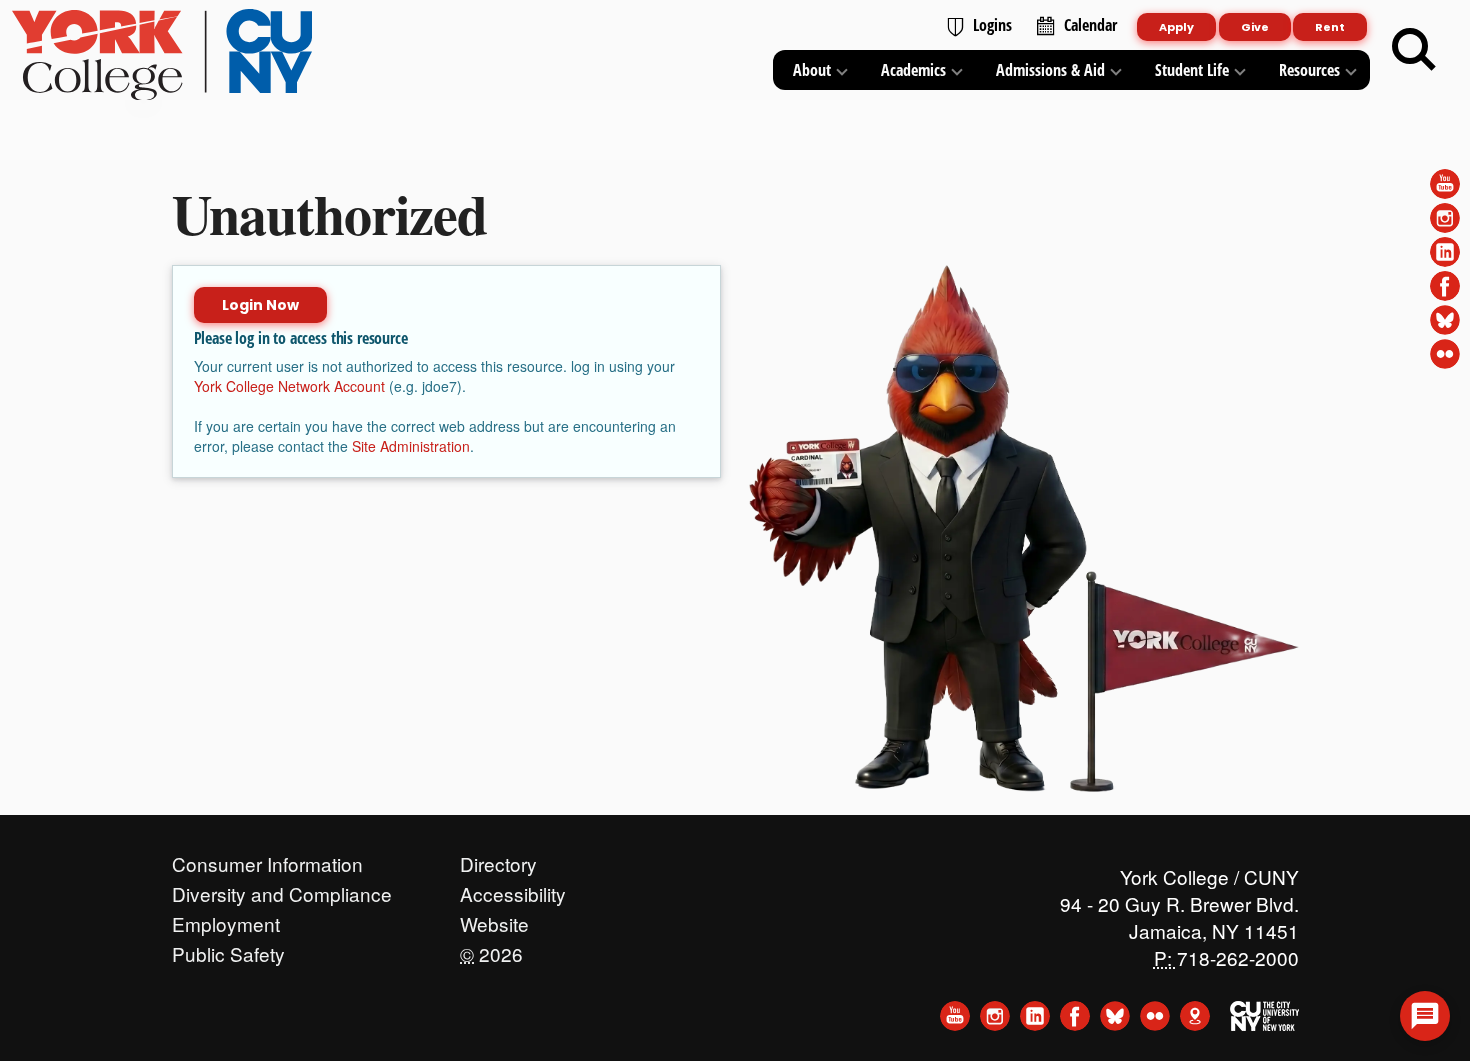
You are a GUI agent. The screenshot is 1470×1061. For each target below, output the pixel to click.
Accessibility (513, 889)
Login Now (260, 305)
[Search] (1414, 50)
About (812, 70)
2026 (491, 949)
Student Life (1192, 70)
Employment (226, 919)
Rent (1330, 27)
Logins (992, 25)
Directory (498, 859)
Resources (1309, 70)
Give (1255, 27)
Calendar (1090, 25)
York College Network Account (289, 386)
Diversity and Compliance (282, 889)
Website (494, 919)
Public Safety (228, 949)
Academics (913, 70)
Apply (1176, 27)
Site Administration (411, 446)
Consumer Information (267, 859)
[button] (1425, 1016)
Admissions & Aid (1050, 70)
